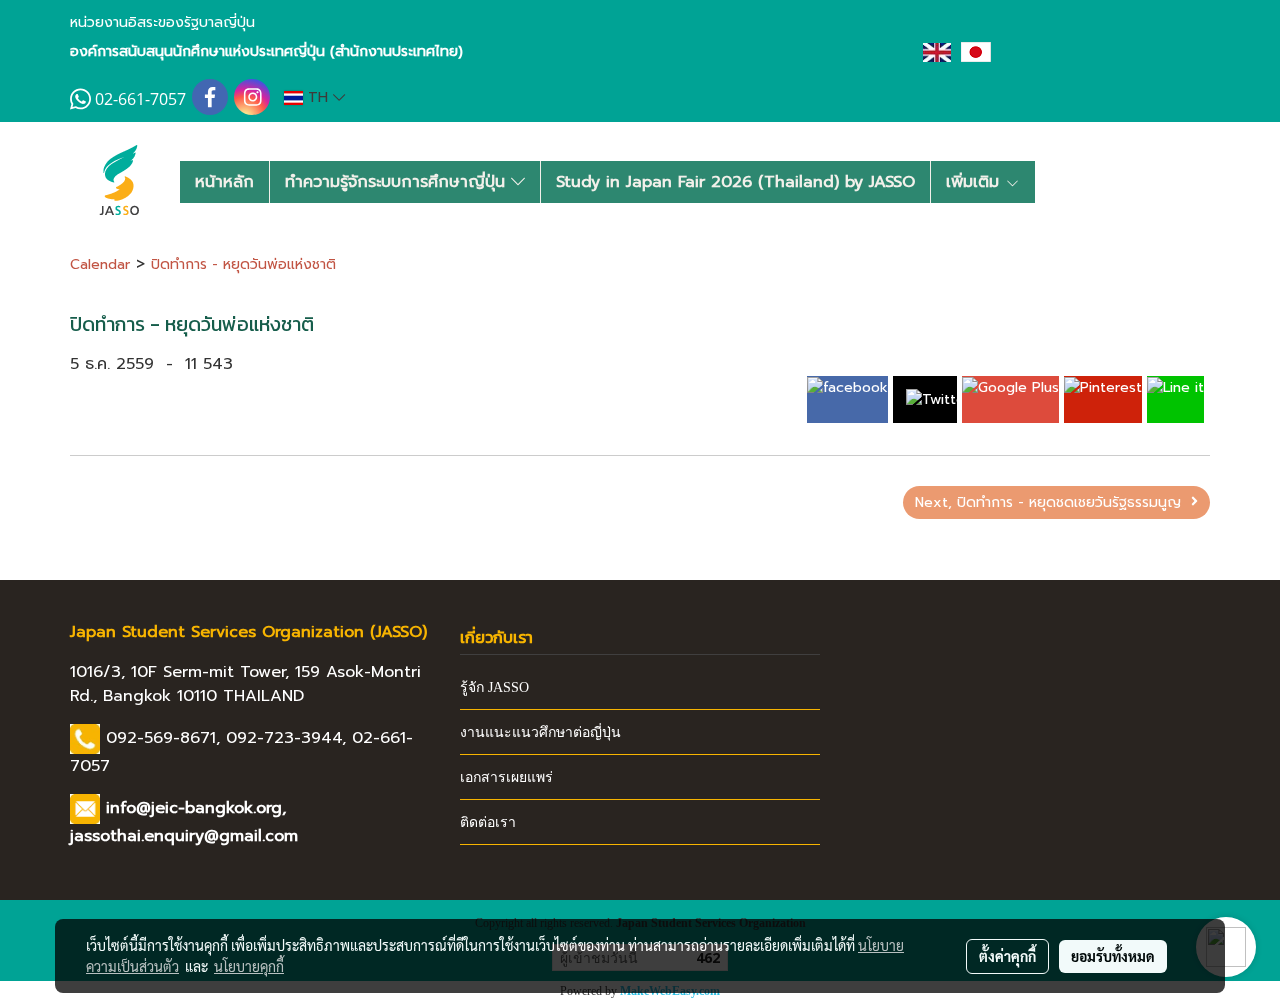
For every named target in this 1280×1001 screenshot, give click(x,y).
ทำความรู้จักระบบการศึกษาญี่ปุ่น (398, 182)
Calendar (100, 264)
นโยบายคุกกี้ (249, 966)
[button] (1067, 182)
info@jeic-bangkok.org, (196, 808)
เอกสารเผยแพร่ (506, 777)
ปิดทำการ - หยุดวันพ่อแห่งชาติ (243, 264)
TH (318, 97)
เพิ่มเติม (975, 182)
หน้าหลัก (224, 182)
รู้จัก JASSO (494, 687)
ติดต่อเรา (488, 822)
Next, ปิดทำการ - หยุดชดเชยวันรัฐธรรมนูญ (1053, 502)
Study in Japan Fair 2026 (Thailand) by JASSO (735, 182)
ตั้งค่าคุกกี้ (1007, 956)
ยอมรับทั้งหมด (1113, 956)
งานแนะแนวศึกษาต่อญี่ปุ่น (540, 732)
